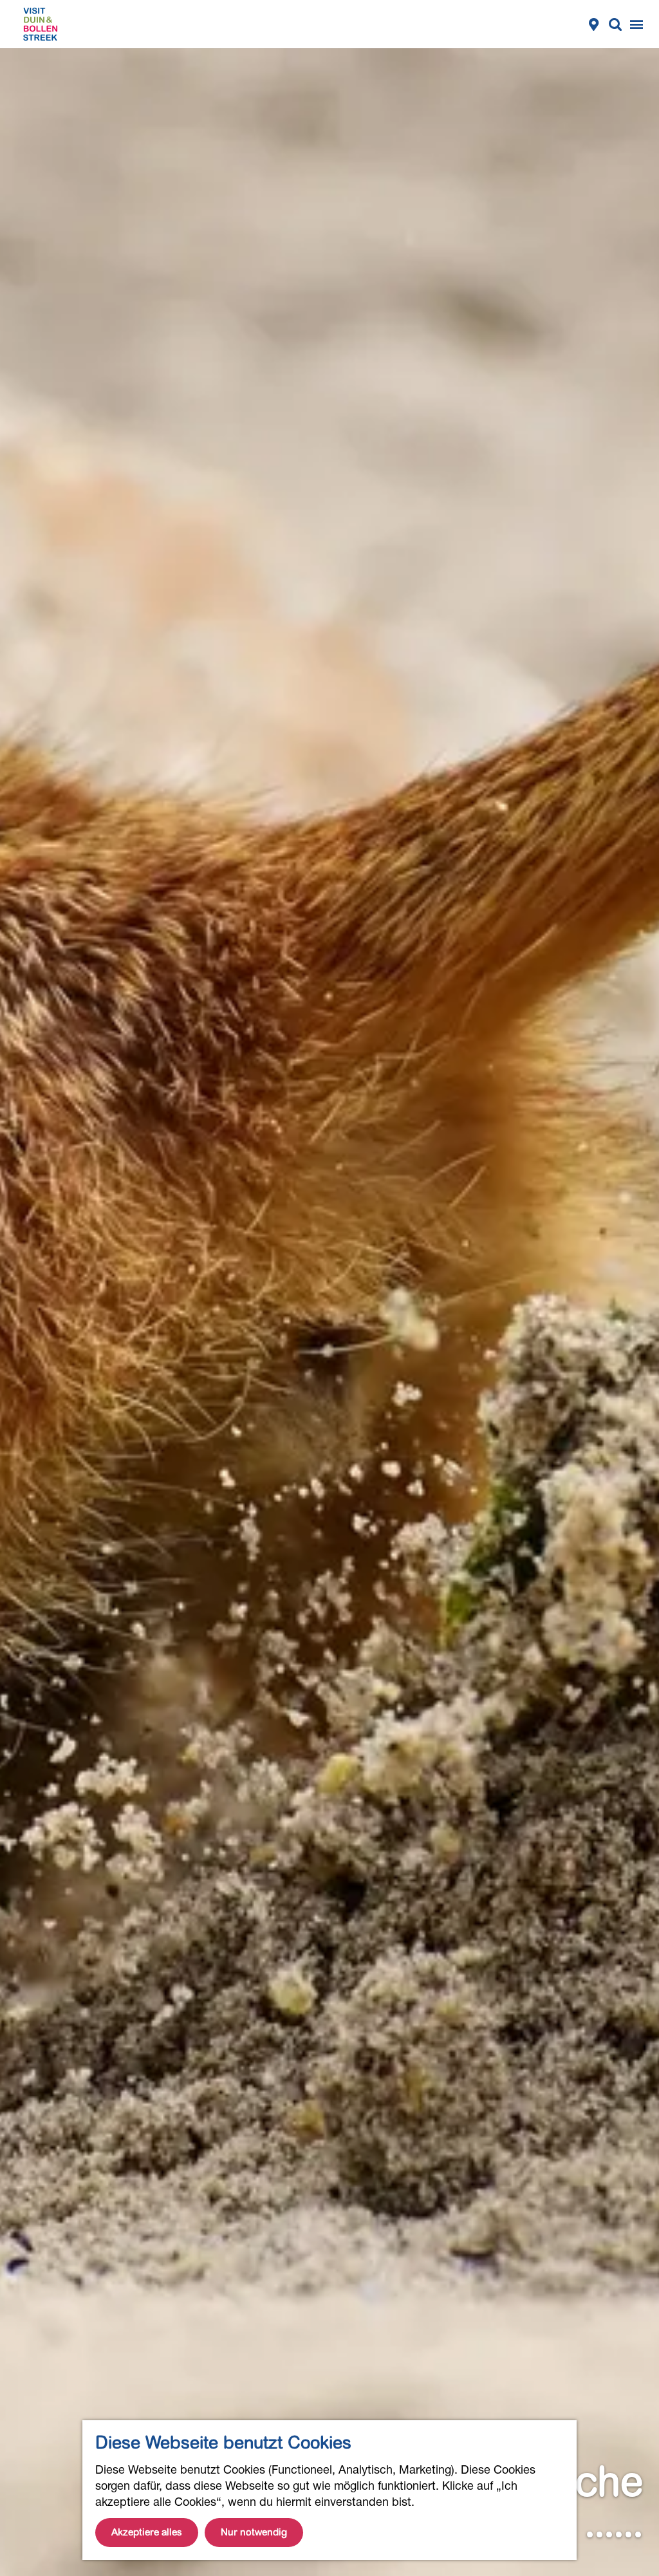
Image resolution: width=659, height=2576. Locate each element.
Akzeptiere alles (147, 2532)
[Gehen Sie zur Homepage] (40, 24)
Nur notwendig (254, 2532)
